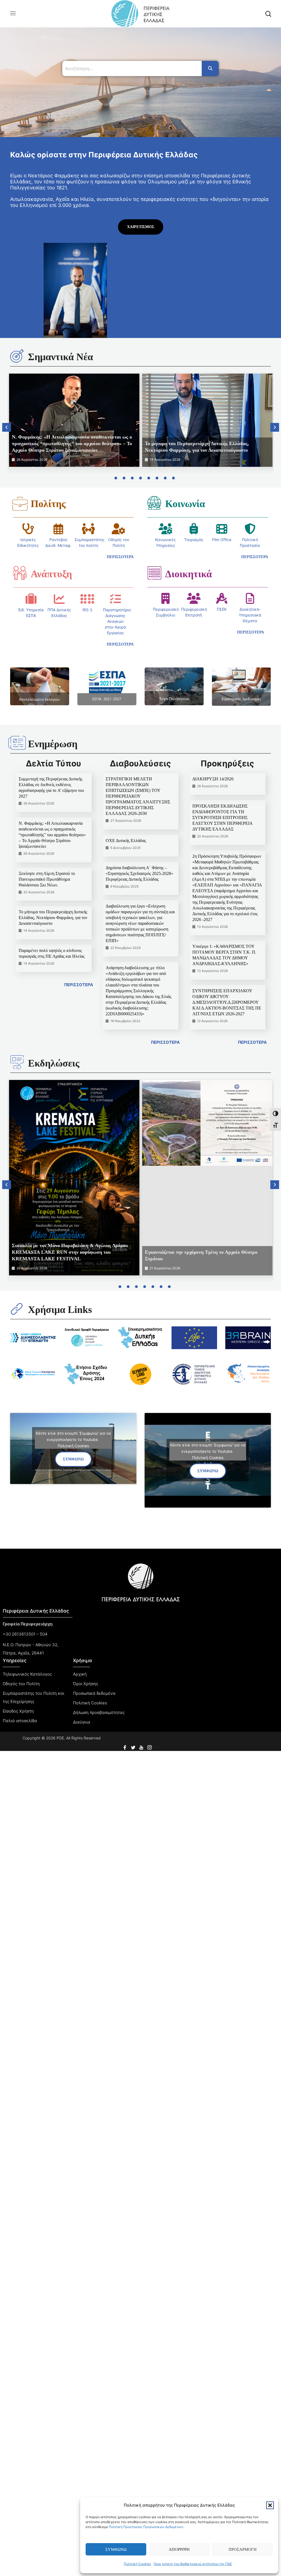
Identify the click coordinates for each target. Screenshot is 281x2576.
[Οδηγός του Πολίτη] (119, 529)
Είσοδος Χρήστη (18, 1711)
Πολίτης (48, 504)
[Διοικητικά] (154, 573)
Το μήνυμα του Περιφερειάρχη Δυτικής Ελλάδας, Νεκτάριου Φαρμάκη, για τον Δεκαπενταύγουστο (53, 918)
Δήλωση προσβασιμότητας (99, 1712)
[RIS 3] (87, 599)
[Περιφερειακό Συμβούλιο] (165, 598)
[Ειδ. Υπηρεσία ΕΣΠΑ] (31, 599)
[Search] (210, 69)
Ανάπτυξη (51, 574)
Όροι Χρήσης (86, 1684)
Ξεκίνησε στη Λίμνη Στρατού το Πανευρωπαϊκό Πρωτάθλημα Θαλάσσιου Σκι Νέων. (47, 879)
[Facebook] (125, 1746)
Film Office (222, 540)
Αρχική (80, 1674)
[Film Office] (222, 529)
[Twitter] (134, 1746)
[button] (270, 2505)
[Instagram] (150, 1746)
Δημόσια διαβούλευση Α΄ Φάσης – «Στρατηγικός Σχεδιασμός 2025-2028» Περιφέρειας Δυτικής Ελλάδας (139, 873)
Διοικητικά (189, 574)
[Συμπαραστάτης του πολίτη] (88, 529)
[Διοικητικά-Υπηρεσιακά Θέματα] (250, 598)
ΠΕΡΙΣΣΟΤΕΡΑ (79, 985)
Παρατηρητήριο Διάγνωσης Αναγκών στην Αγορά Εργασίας (117, 621)
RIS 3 (87, 610)
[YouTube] (142, 1746)
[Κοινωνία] (154, 503)
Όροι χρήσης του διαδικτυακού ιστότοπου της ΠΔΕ (193, 2564)
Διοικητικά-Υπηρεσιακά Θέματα (250, 615)
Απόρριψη (179, 2549)
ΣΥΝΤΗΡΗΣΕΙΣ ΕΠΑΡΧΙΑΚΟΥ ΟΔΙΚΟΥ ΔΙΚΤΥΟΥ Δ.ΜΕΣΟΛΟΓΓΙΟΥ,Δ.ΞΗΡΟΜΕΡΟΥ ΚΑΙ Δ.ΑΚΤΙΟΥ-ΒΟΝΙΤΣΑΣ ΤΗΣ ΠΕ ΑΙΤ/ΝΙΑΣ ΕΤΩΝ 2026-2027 (227, 1002)
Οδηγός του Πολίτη (21, 1684)
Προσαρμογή (243, 2549)
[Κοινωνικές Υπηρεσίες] (165, 529)
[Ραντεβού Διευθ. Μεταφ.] (58, 529)
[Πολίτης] (20, 504)
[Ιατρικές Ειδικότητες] (28, 529)
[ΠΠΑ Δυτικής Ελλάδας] (59, 599)
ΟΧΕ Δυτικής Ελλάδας (126, 841)
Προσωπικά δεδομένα (94, 1693)
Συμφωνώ (116, 2549)
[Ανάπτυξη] (20, 573)
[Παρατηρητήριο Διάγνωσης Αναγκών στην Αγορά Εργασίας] (116, 599)
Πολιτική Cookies (137, 2564)
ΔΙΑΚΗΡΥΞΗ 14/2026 (213, 779)
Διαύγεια (82, 1722)
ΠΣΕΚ (222, 609)
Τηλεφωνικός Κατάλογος (27, 1674)
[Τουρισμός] (194, 529)
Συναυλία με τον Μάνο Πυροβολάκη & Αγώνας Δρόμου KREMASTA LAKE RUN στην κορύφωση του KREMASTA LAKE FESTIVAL (70, 1252)
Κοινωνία (185, 504)
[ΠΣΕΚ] (222, 598)
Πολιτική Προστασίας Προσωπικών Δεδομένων (146, 2527)
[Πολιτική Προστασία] (250, 529)
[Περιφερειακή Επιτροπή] (194, 598)
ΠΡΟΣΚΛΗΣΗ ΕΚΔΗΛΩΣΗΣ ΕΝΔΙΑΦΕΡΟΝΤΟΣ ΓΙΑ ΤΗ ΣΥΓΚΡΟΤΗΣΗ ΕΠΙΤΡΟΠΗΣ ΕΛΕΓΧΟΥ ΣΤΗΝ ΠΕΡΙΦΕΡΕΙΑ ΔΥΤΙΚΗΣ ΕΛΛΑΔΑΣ (222, 818)
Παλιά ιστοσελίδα (20, 1721)
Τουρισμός (194, 540)
